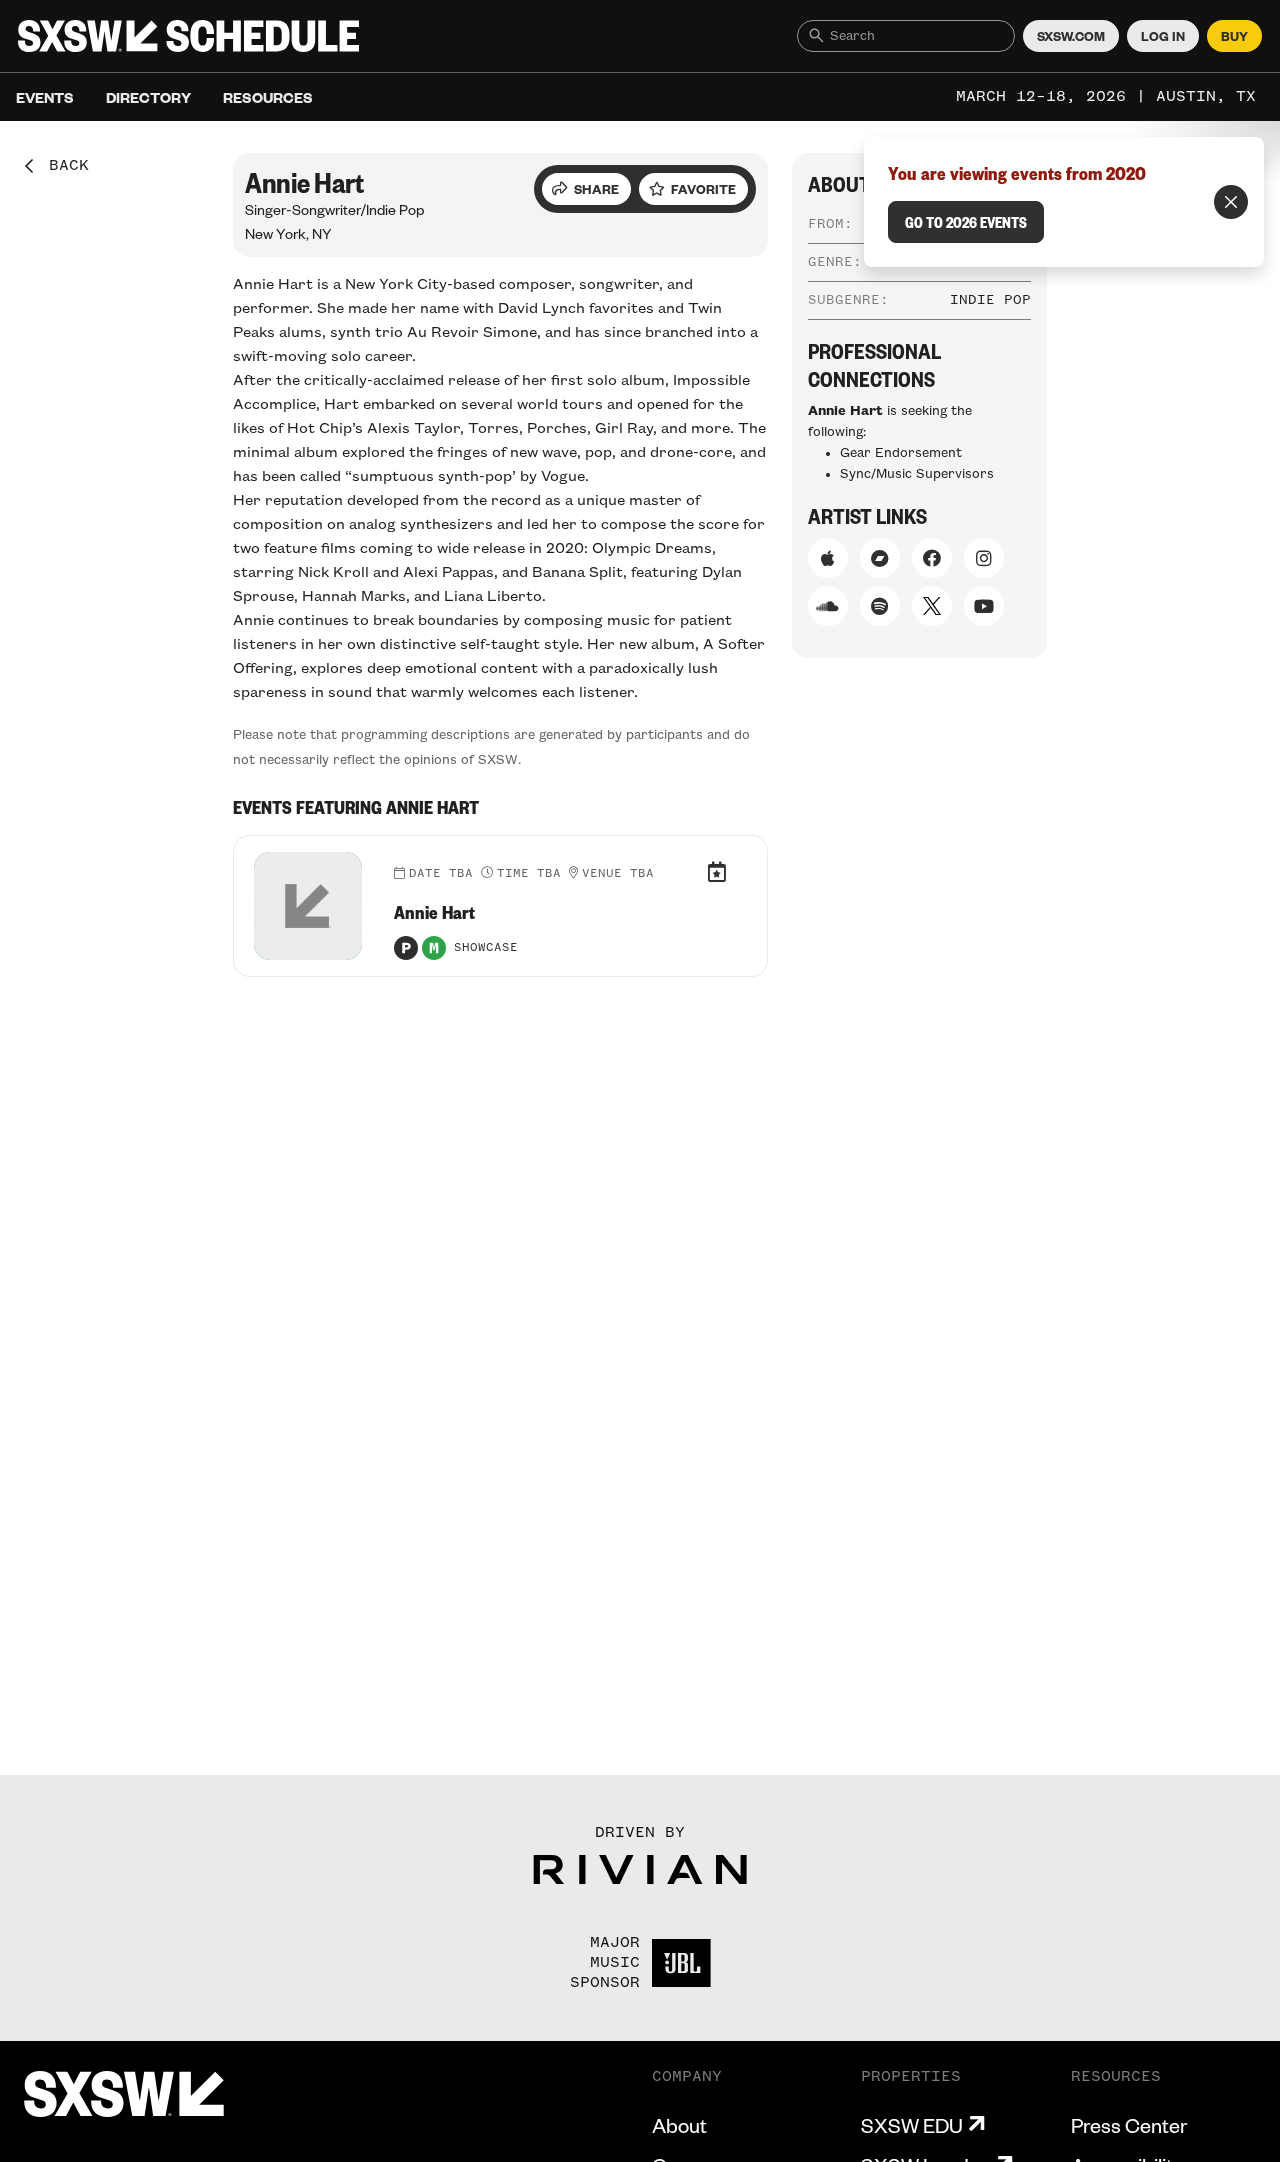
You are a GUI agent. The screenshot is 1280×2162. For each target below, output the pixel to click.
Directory (148, 97)
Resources (268, 97)
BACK (62, 166)
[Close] (1231, 202)
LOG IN (1163, 36)
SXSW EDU (912, 2125)
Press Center (1129, 2125)
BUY (1234, 36)
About (679, 2125)
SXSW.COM (1071, 36)
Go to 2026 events (966, 222)
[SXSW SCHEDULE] (188, 36)
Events (45, 97)
